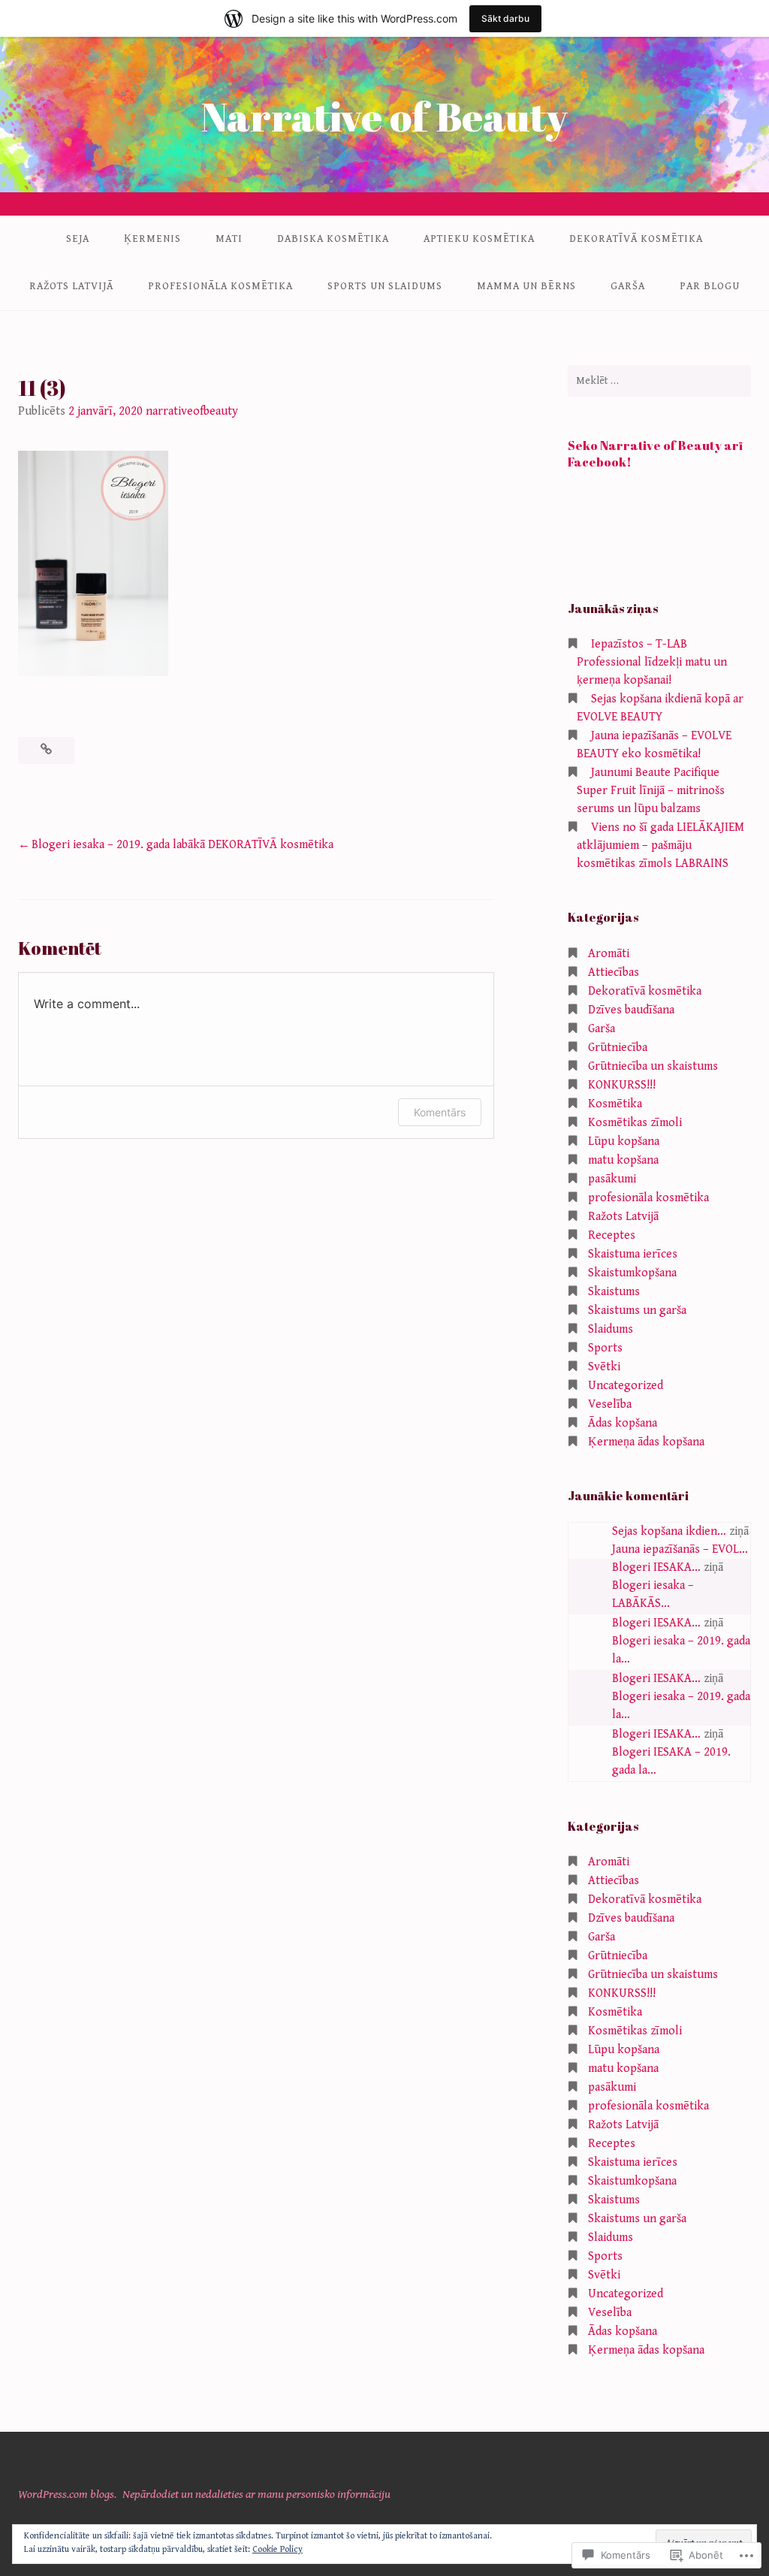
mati (229, 239)
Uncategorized (626, 1386)
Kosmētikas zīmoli (635, 1123)
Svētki (604, 1367)
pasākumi (612, 1179)
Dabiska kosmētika (333, 239)
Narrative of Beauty (384, 116)
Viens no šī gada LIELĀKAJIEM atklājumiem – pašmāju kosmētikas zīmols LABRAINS (660, 846)
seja (78, 239)
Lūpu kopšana (624, 1142)
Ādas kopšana (623, 1423)
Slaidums (611, 1329)
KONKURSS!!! (622, 1085)
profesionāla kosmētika (220, 286)
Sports (605, 1348)
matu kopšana (623, 1160)
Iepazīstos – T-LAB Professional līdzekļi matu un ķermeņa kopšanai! (652, 662)
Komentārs (440, 1112)
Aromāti (609, 954)
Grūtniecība (618, 1048)
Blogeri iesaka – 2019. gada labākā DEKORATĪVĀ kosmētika (182, 845)
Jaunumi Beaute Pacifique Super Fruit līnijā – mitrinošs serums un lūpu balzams (651, 791)
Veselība (610, 1404)
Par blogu (710, 286)
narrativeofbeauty (192, 411)
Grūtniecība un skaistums (653, 1066)
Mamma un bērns (526, 286)
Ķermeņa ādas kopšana (646, 1442)
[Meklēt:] (659, 381)
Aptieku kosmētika (479, 239)
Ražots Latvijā (71, 286)
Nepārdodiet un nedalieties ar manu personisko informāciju (256, 2494)
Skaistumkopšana (632, 1273)
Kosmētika (615, 1104)
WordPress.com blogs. (67, 2494)
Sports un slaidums (385, 286)
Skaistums (614, 1292)
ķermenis (152, 239)
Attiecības (614, 972)
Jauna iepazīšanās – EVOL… (680, 1549)
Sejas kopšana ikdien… (669, 1531)
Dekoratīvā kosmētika (636, 239)
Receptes (612, 1235)
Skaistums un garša (637, 1311)
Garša (628, 286)
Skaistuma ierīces (633, 1254)
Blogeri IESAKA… (656, 1567)
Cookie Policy (277, 2549)
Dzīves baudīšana (631, 1010)
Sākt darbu (505, 18)
